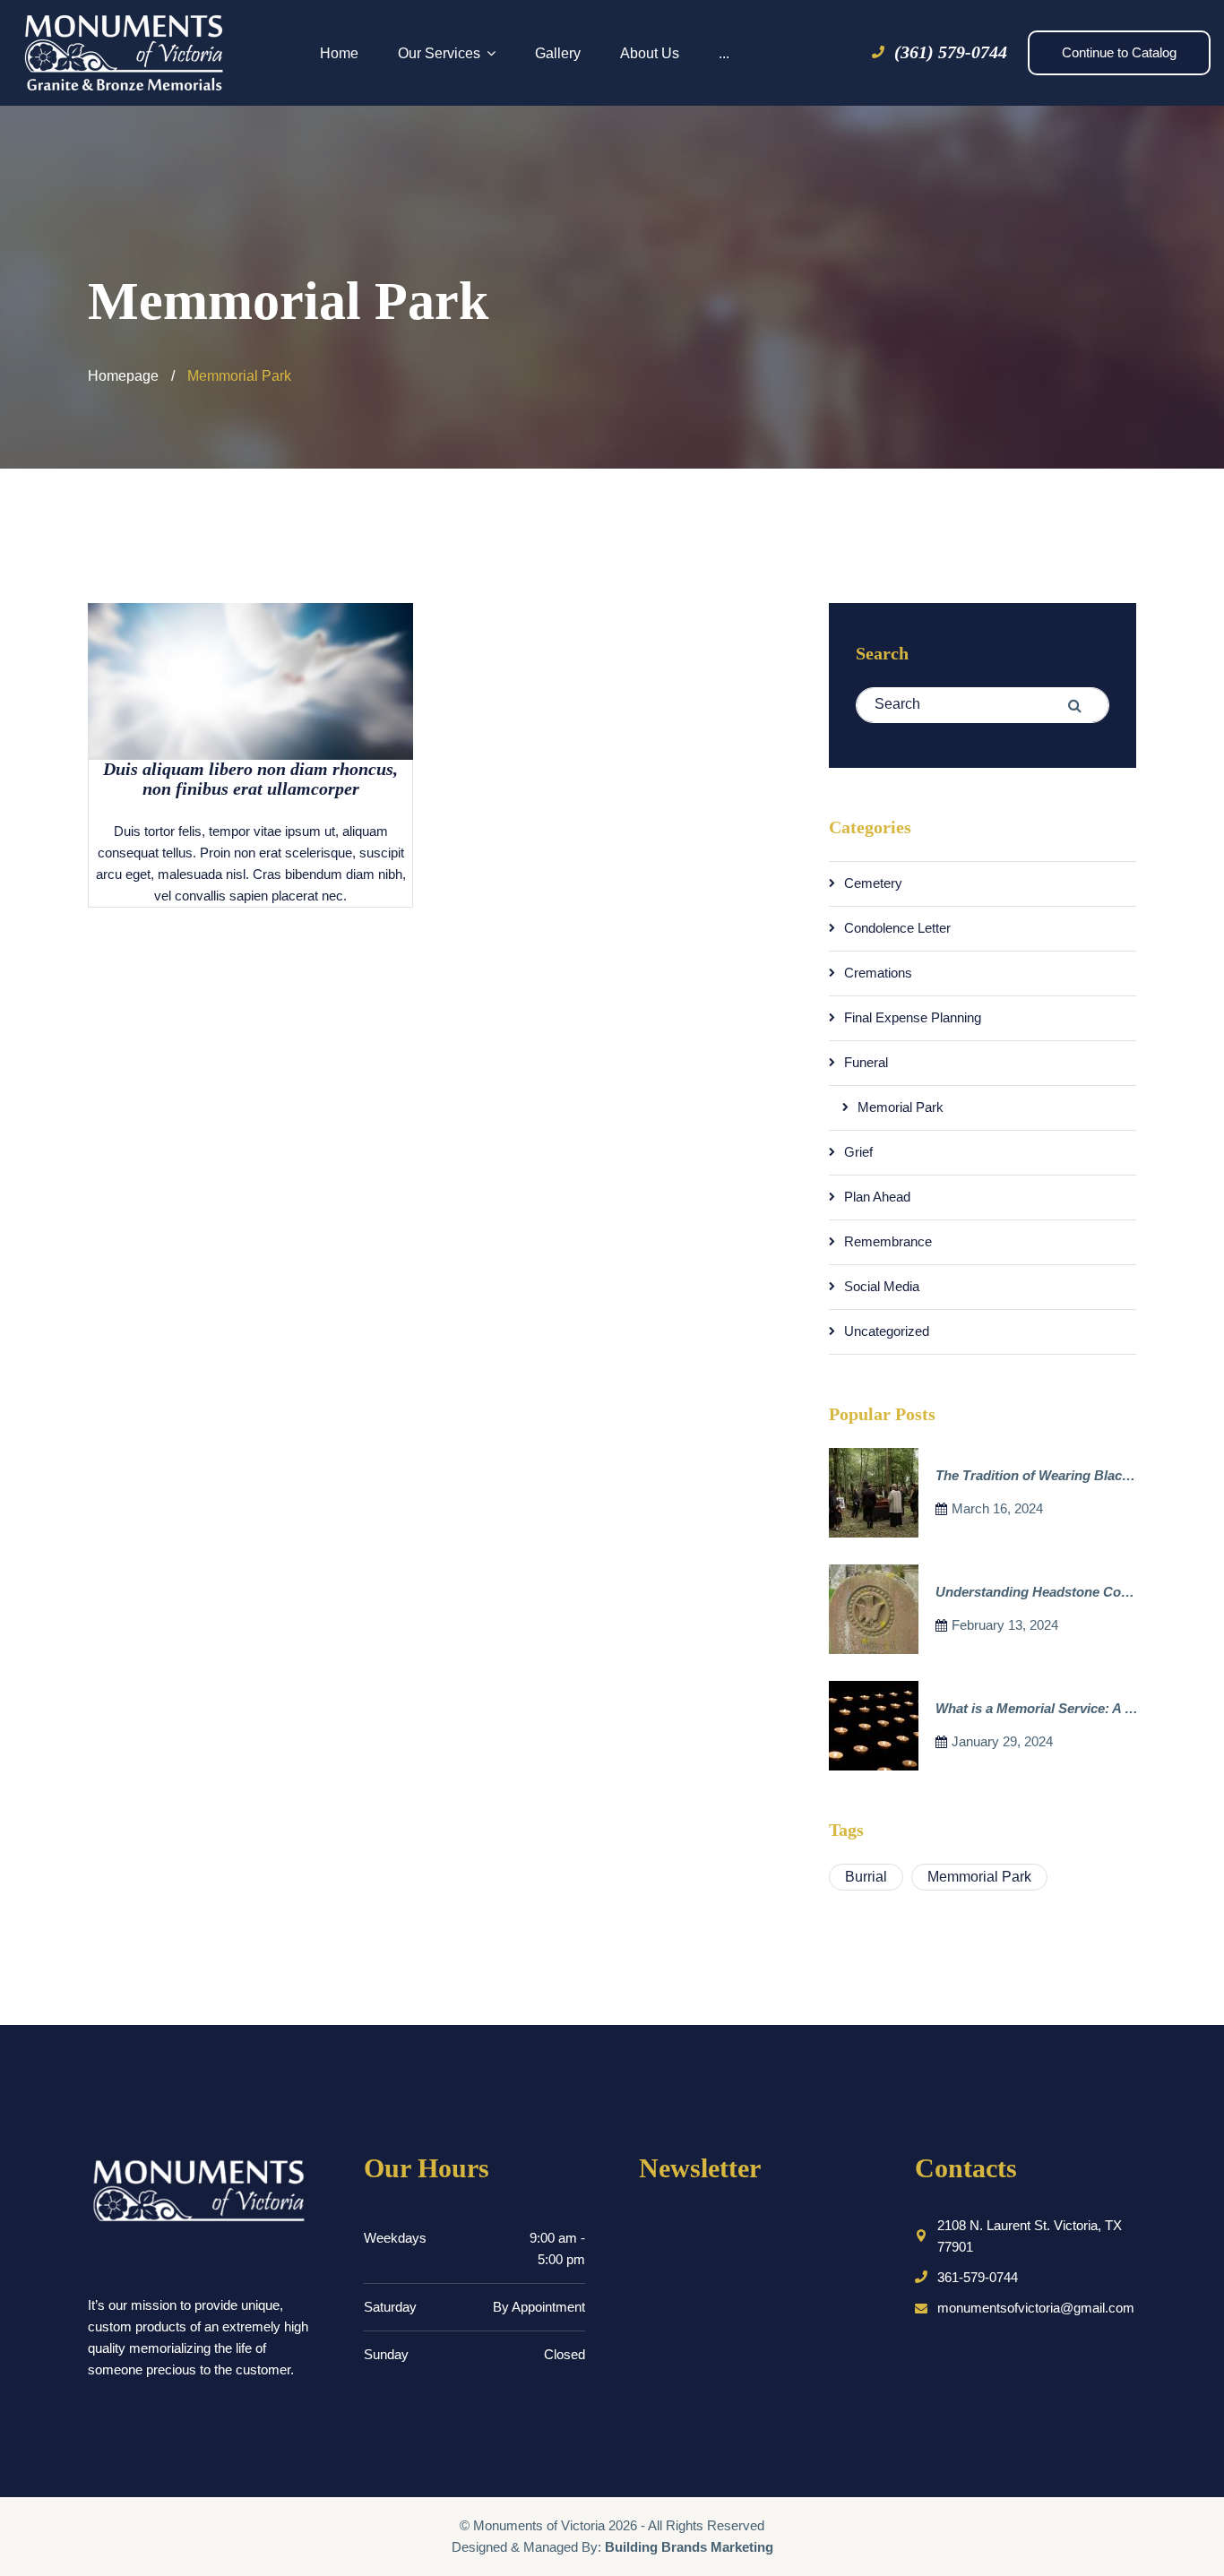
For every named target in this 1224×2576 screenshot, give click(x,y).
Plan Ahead (877, 1197)
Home (339, 53)
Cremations (878, 973)
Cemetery (873, 883)
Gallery (558, 53)
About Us (650, 53)
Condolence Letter (897, 928)
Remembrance (888, 1241)
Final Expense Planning (913, 1017)
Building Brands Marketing (689, 2547)
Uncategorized (887, 1331)
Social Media (882, 1286)
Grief (858, 1152)
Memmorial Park (979, 1877)
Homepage (123, 376)
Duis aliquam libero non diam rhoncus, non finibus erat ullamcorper (250, 779)
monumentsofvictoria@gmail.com (1036, 2308)
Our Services (439, 53)
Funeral (866, 1062)
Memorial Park (901, 1107)
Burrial (866, 1877)
